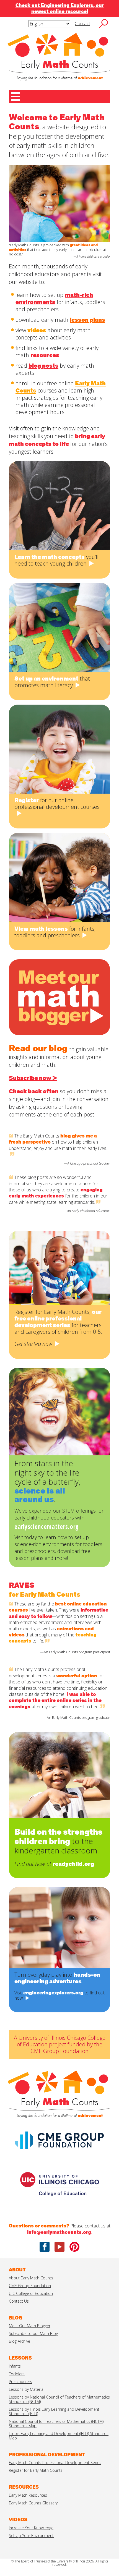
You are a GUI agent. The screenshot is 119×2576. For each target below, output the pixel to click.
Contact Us (19, 2301)
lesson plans (87, 320)
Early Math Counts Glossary (33, 2503)
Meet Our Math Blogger (30, 2326)
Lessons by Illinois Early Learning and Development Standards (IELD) (54, 2411)
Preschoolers (20, 2382)
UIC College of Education (31, 2293)
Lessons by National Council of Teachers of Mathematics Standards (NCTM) (59, 2399)
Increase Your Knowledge (31, 2528)
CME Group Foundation (30, 2286)
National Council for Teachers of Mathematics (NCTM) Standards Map (56, 2424)
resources (45, 355)
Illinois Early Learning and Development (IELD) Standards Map (59, 2436)
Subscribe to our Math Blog (33, 2333)
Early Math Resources (28, 2495)
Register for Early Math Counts (36, 2470)
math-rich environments (54, 299)
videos (37, 330)
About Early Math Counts (31, 2278)
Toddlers (17, 2374)
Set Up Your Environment (31, 2536)
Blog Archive (20, 2341)
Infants (15, 2366)
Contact (82, 23)
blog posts (43, 366)
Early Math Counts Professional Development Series (55, 2463)
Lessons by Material (27, 2389)
